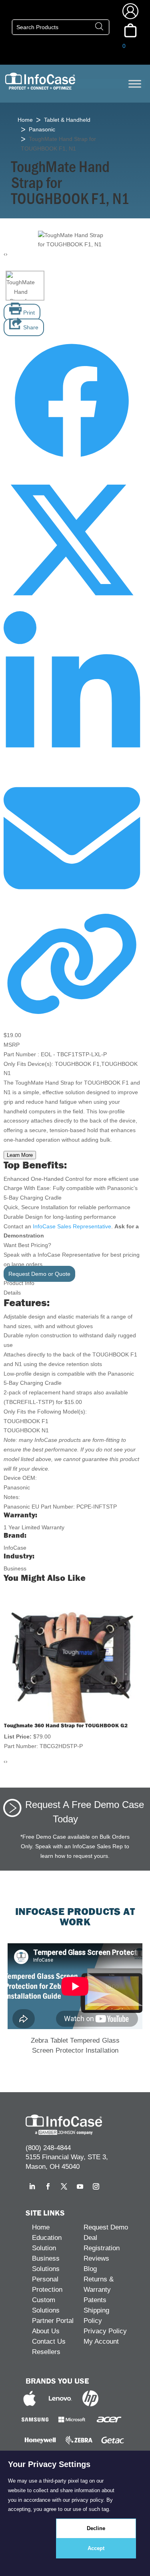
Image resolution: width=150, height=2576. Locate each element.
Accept (96, 2548)
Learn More (20, 1155)
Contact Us (49, 2341)
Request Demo (106, 2227)
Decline (96, 2528)
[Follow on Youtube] (80, 2186)
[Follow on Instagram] (96, 2186)
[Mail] (72, 904)
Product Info (19, 1283)
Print (28, 313)
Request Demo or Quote (39, 1274)
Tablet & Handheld (67, 120)
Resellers (46, 2352)
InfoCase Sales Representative (72, 1226)
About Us (46, 2331)
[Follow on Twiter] (72, 606)
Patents (95, 2300)
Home (25, 120)
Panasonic (42, 129)
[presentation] (5, 254)
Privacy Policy (105, 2331)
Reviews (96, 2258)
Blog (90, 2269)
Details (12, 1293)
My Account (101, 2341)
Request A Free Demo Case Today (85, 1811)
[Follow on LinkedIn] (72, 765)
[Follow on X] (64, 2186)
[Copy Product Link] (72, 1016)
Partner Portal (53, 2321)
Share (30, 327)
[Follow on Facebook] (72, 467)
